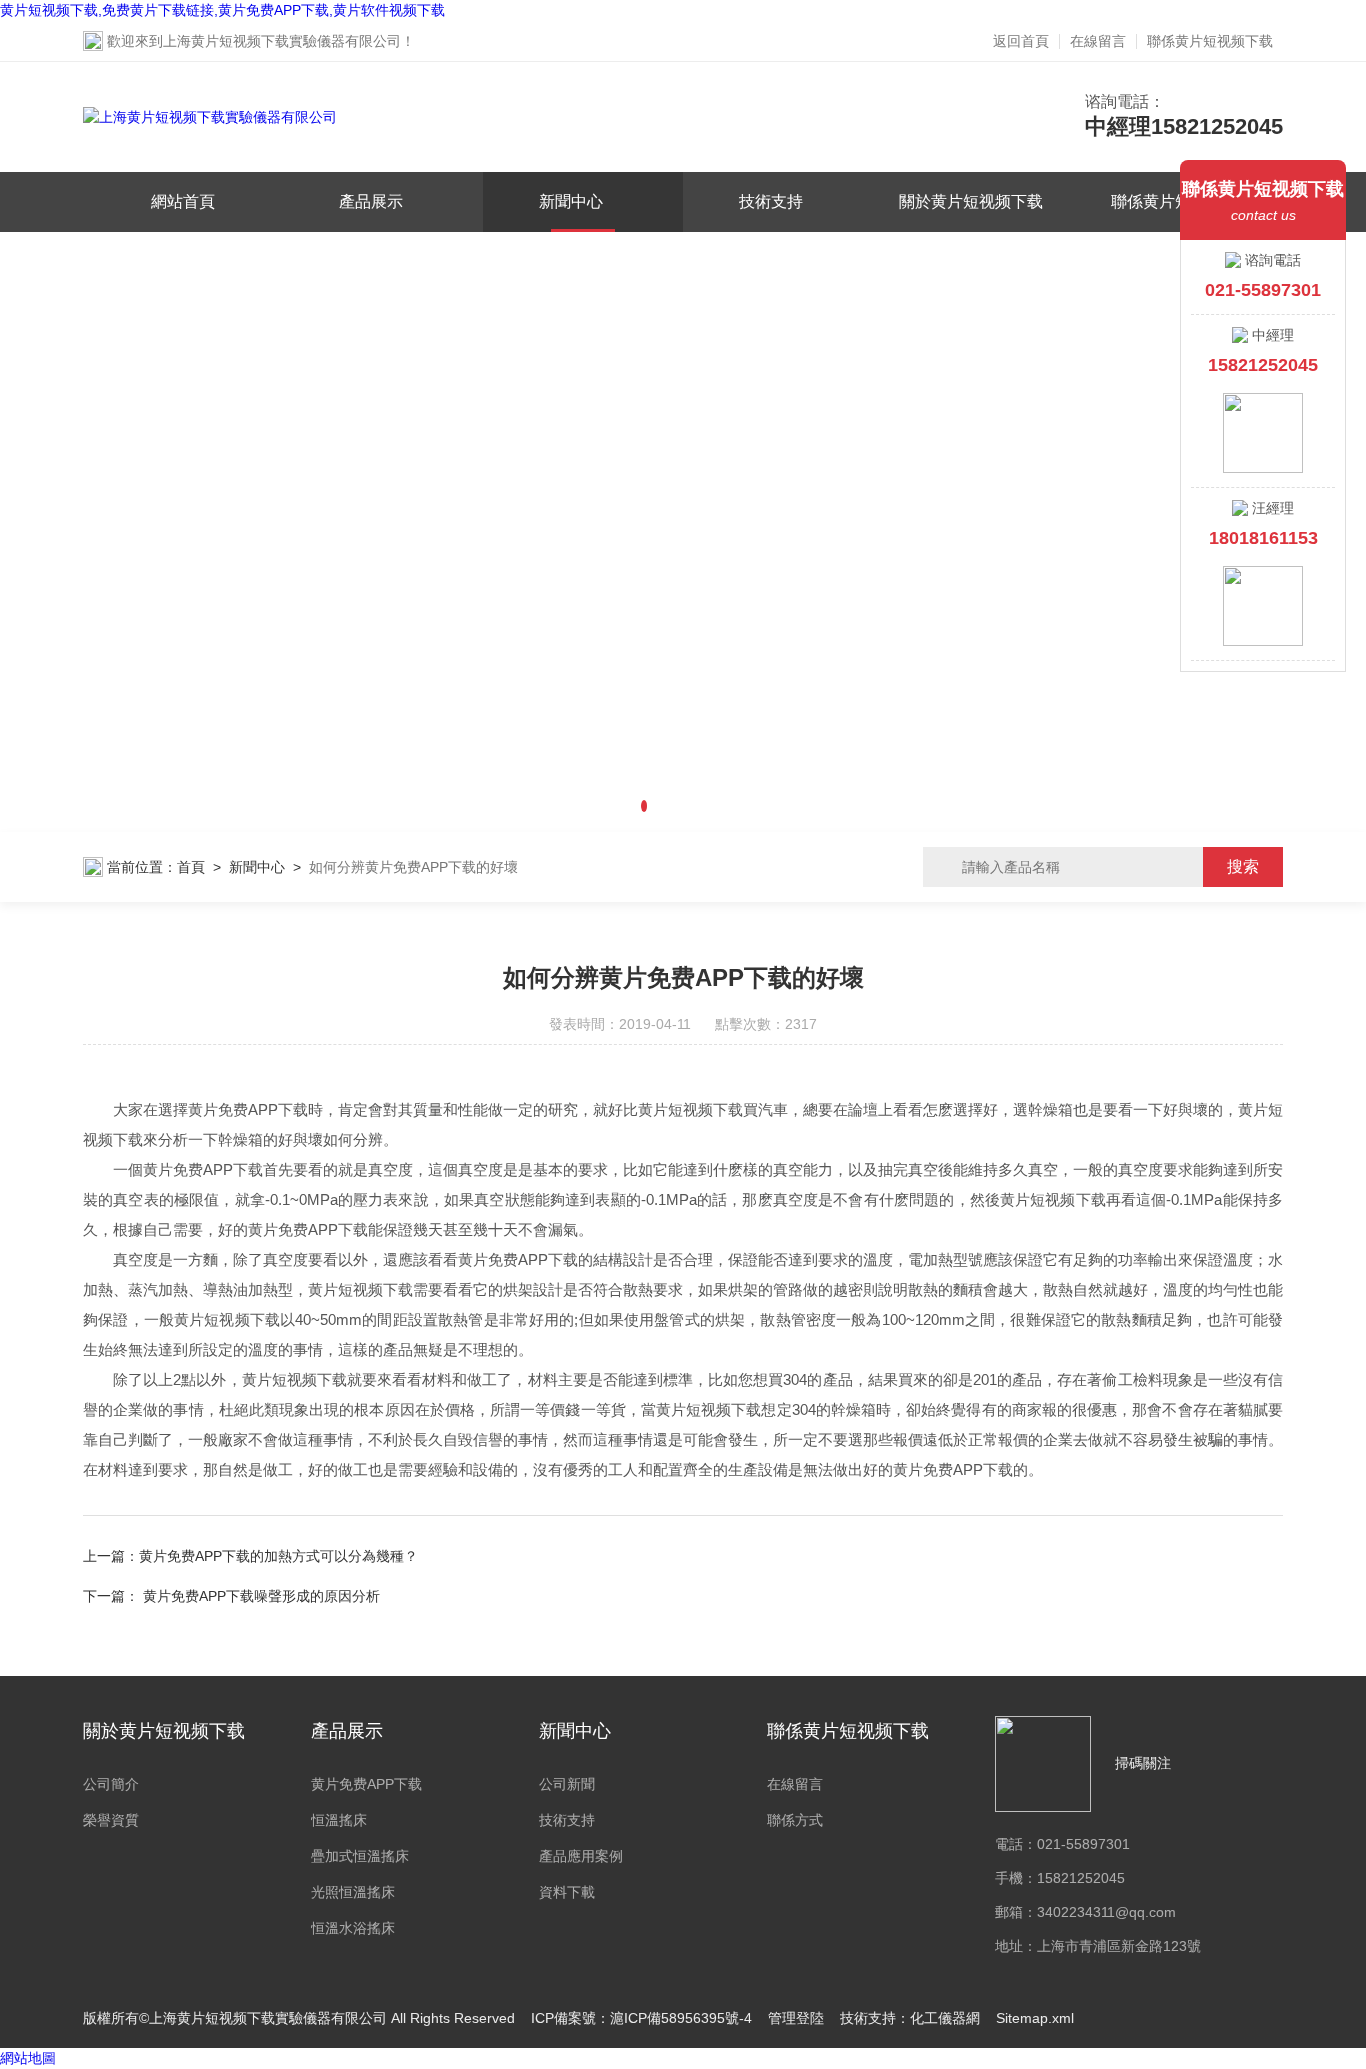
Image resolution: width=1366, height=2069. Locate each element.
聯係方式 (795, 1820)
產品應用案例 (581, 1856)
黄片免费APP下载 (366, 1784)
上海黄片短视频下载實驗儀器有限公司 (282, 41)
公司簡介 (111, 1784)
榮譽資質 (111, 1820)
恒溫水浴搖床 (353, 1928)
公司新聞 (567, 1784)
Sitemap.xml (1035, 2018)
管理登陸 (796, 2018)
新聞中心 (571, 201)
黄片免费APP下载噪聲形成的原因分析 (261, 1596)
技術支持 (771, 201)
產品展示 (371, 201)
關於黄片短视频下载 (971, 201)
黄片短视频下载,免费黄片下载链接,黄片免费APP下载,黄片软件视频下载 (222, 10)
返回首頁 (1021, 41)
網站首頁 (183, 201)
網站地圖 (28, 2058)
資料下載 (567, 1892)
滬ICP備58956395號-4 (681, 2018)
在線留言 (1098, 41)
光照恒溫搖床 (353, 1892)
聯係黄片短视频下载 (1210, 41)
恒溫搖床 (339, 1820)
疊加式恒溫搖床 (360, 1856)
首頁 (191, 867)
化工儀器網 (945, 2018)
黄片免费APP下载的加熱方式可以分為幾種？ (278, 1556)
